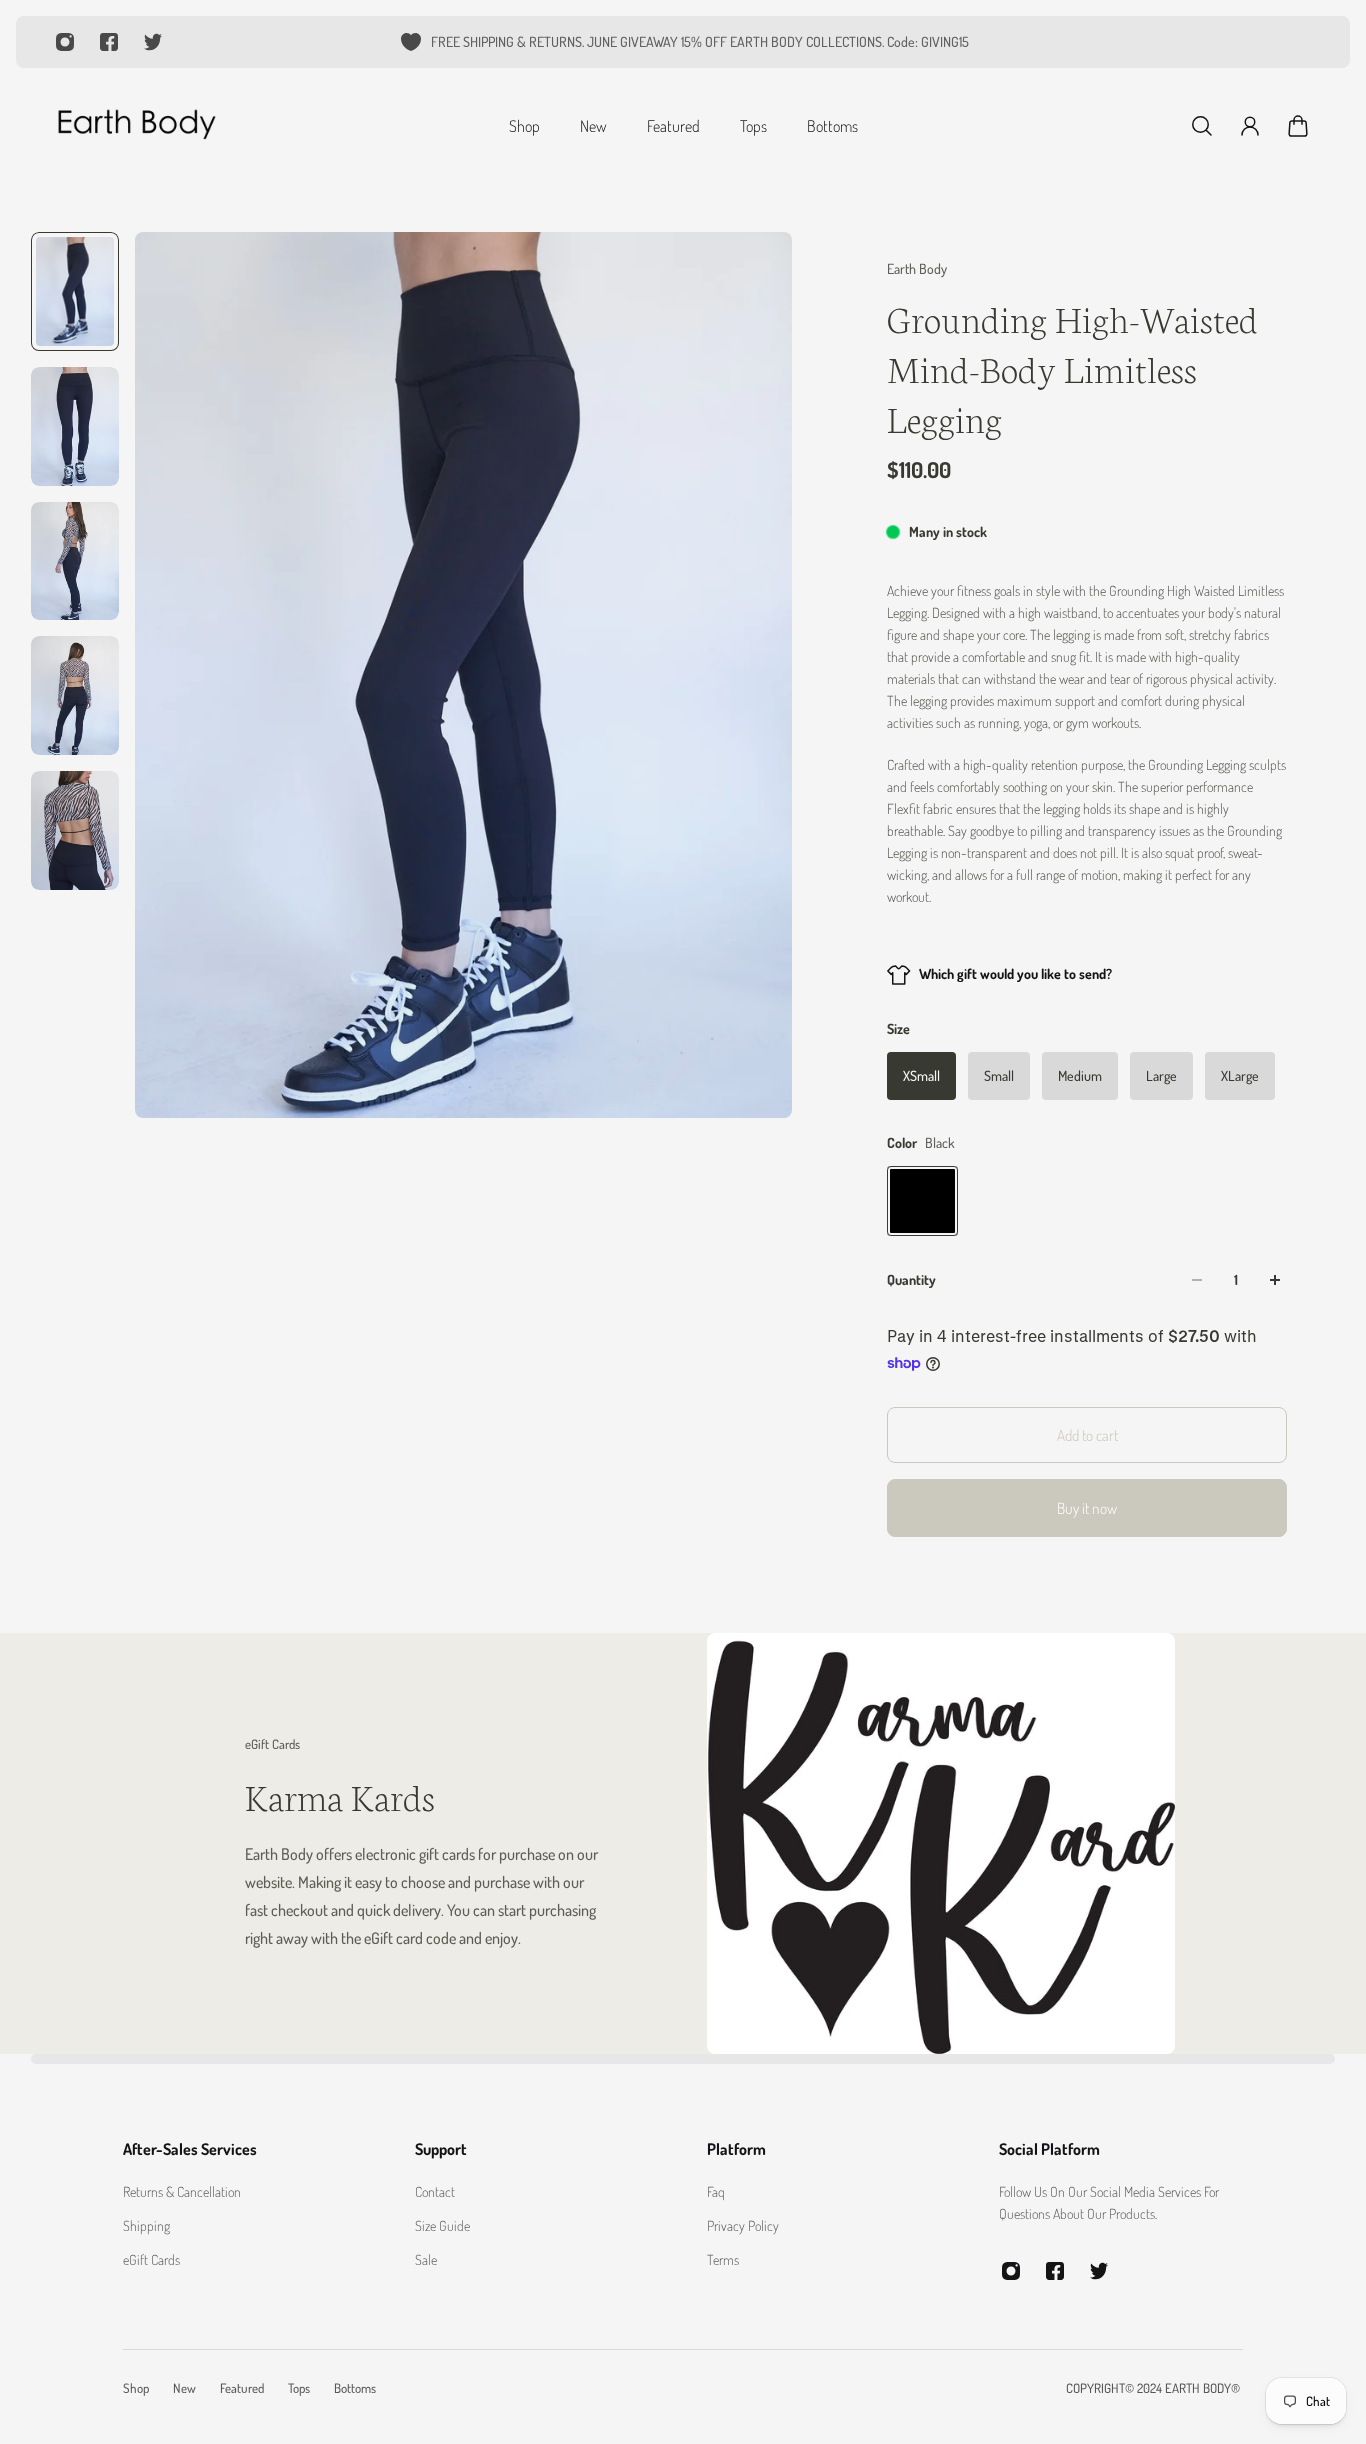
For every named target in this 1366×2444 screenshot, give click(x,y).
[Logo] (136, 126)
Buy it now (1087, 1508)
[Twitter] (153, 42)
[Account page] (1250, 126)
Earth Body (917, 268)
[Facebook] (109, 42)
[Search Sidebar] (1202, 126)
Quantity (911, 1279)
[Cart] (1298, 126)
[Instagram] (65, 42)
